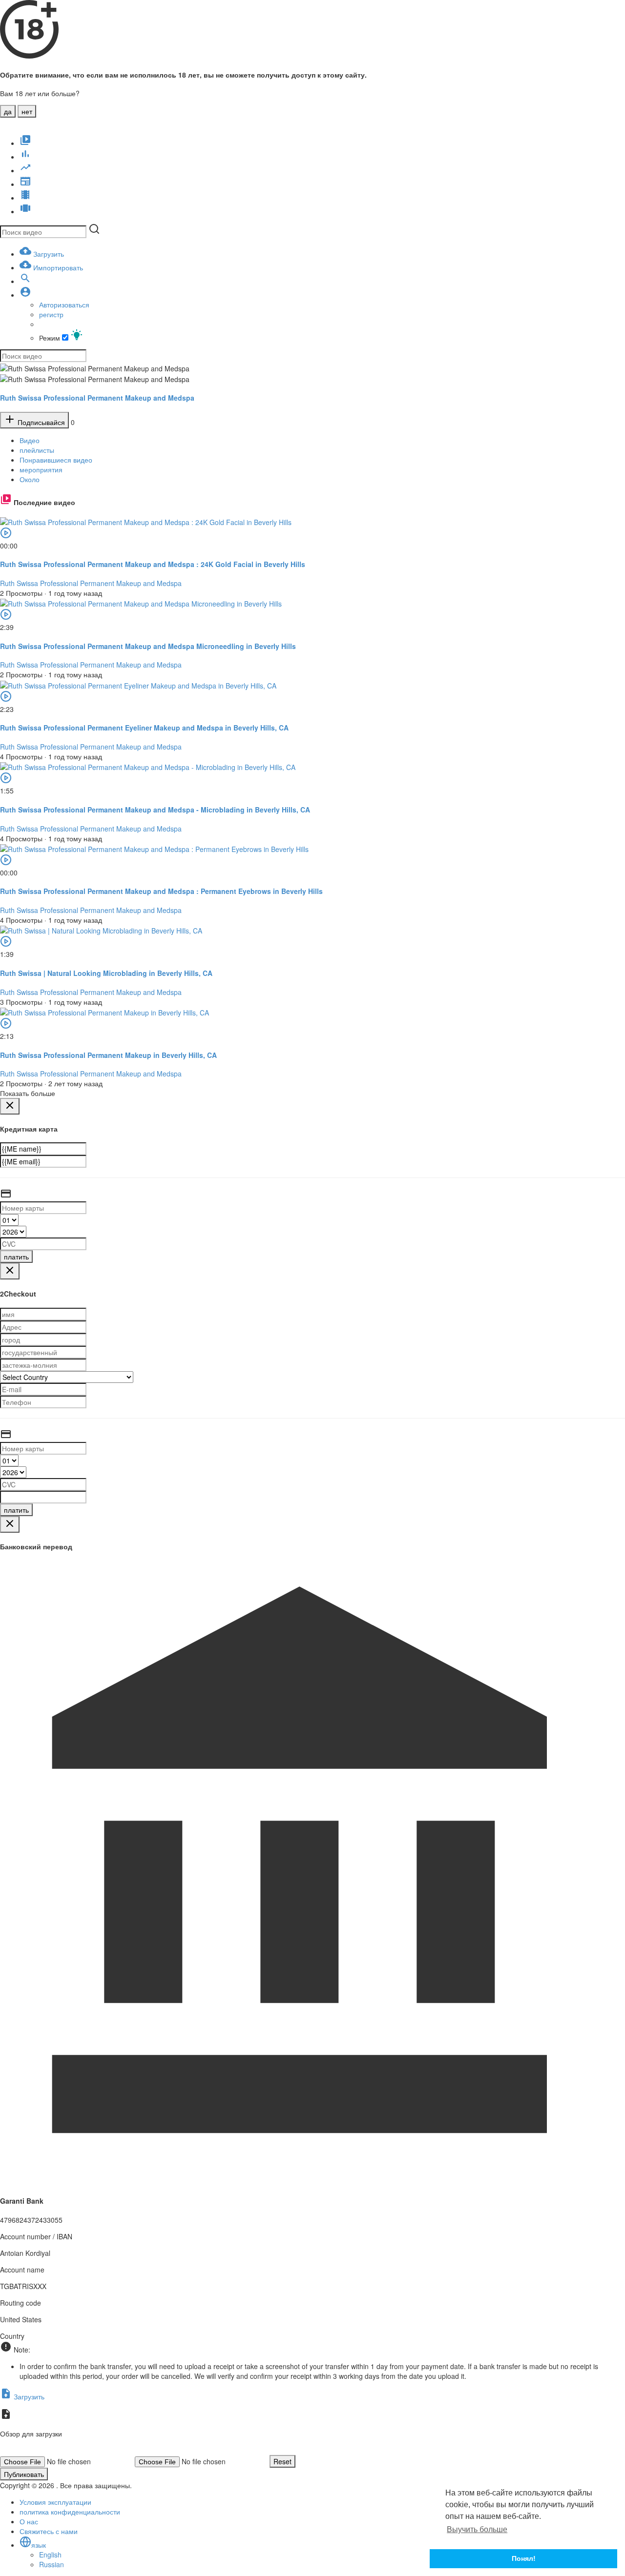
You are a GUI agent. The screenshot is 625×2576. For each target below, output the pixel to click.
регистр (51, 314)
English (50, 2555)
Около (30, 479)
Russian (52, 2564)
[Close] (10, 1106)
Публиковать (24, 2474)
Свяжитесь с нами (49, 2531)
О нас (29, 2521)
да (8, 111)
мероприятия (41, 469)
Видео (30, 440)
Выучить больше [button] (477, 2529)
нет (27, 111)
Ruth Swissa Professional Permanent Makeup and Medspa (97, 398)
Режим (51, 338)
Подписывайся (40, 422)
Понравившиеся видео (56, 460)
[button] (25, 295)
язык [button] (39, 2545)
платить (16, 1257)
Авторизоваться (64, 304)
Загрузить (28, 2396)
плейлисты (37, 450)
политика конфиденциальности (70, 2512)
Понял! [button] (524, 2558)
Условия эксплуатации (55, 2502)
